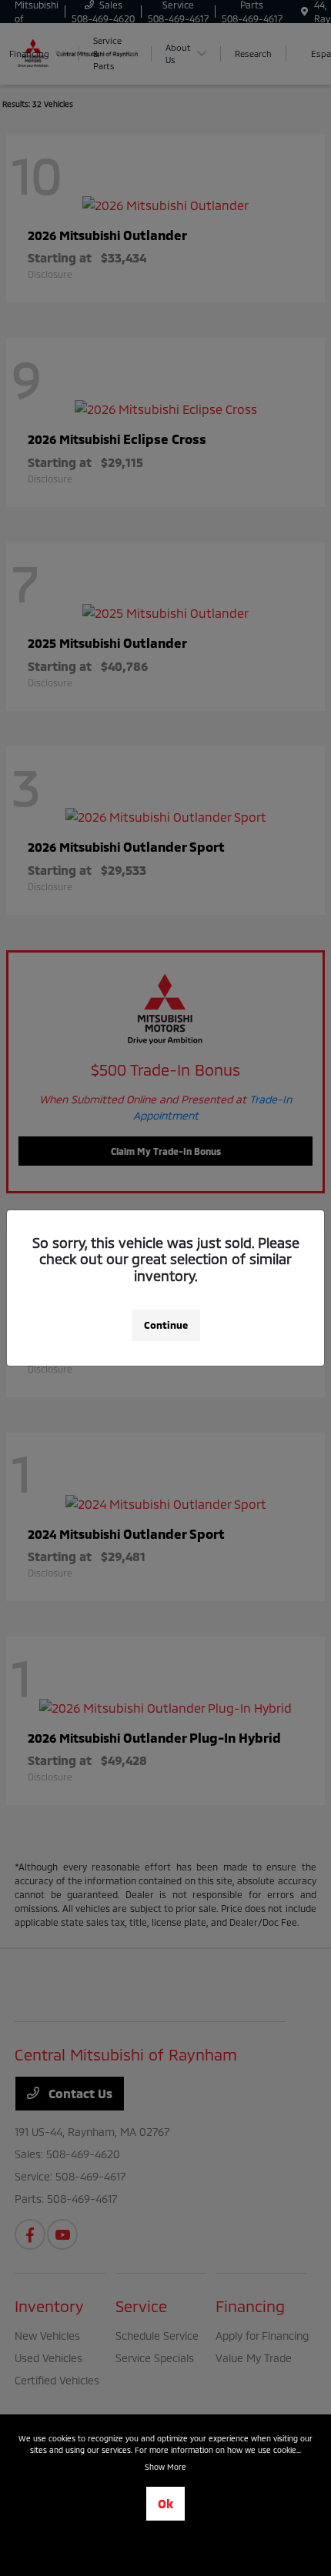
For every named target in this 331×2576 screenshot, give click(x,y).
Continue (166, 1325)
